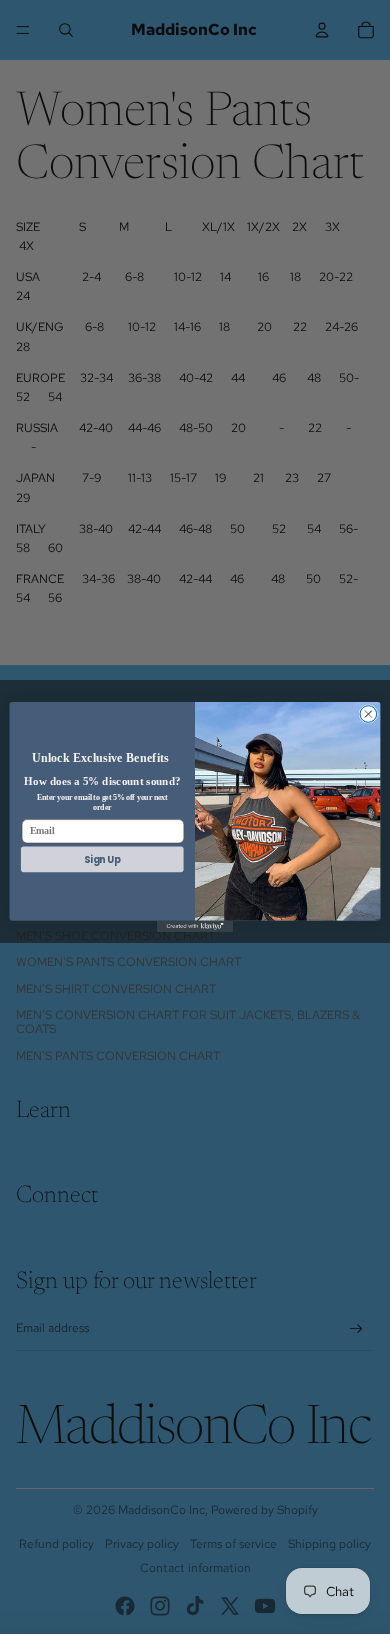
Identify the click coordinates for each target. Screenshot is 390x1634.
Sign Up (102, 858)
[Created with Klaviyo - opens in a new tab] (195, 926)
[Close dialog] (368, 714)
